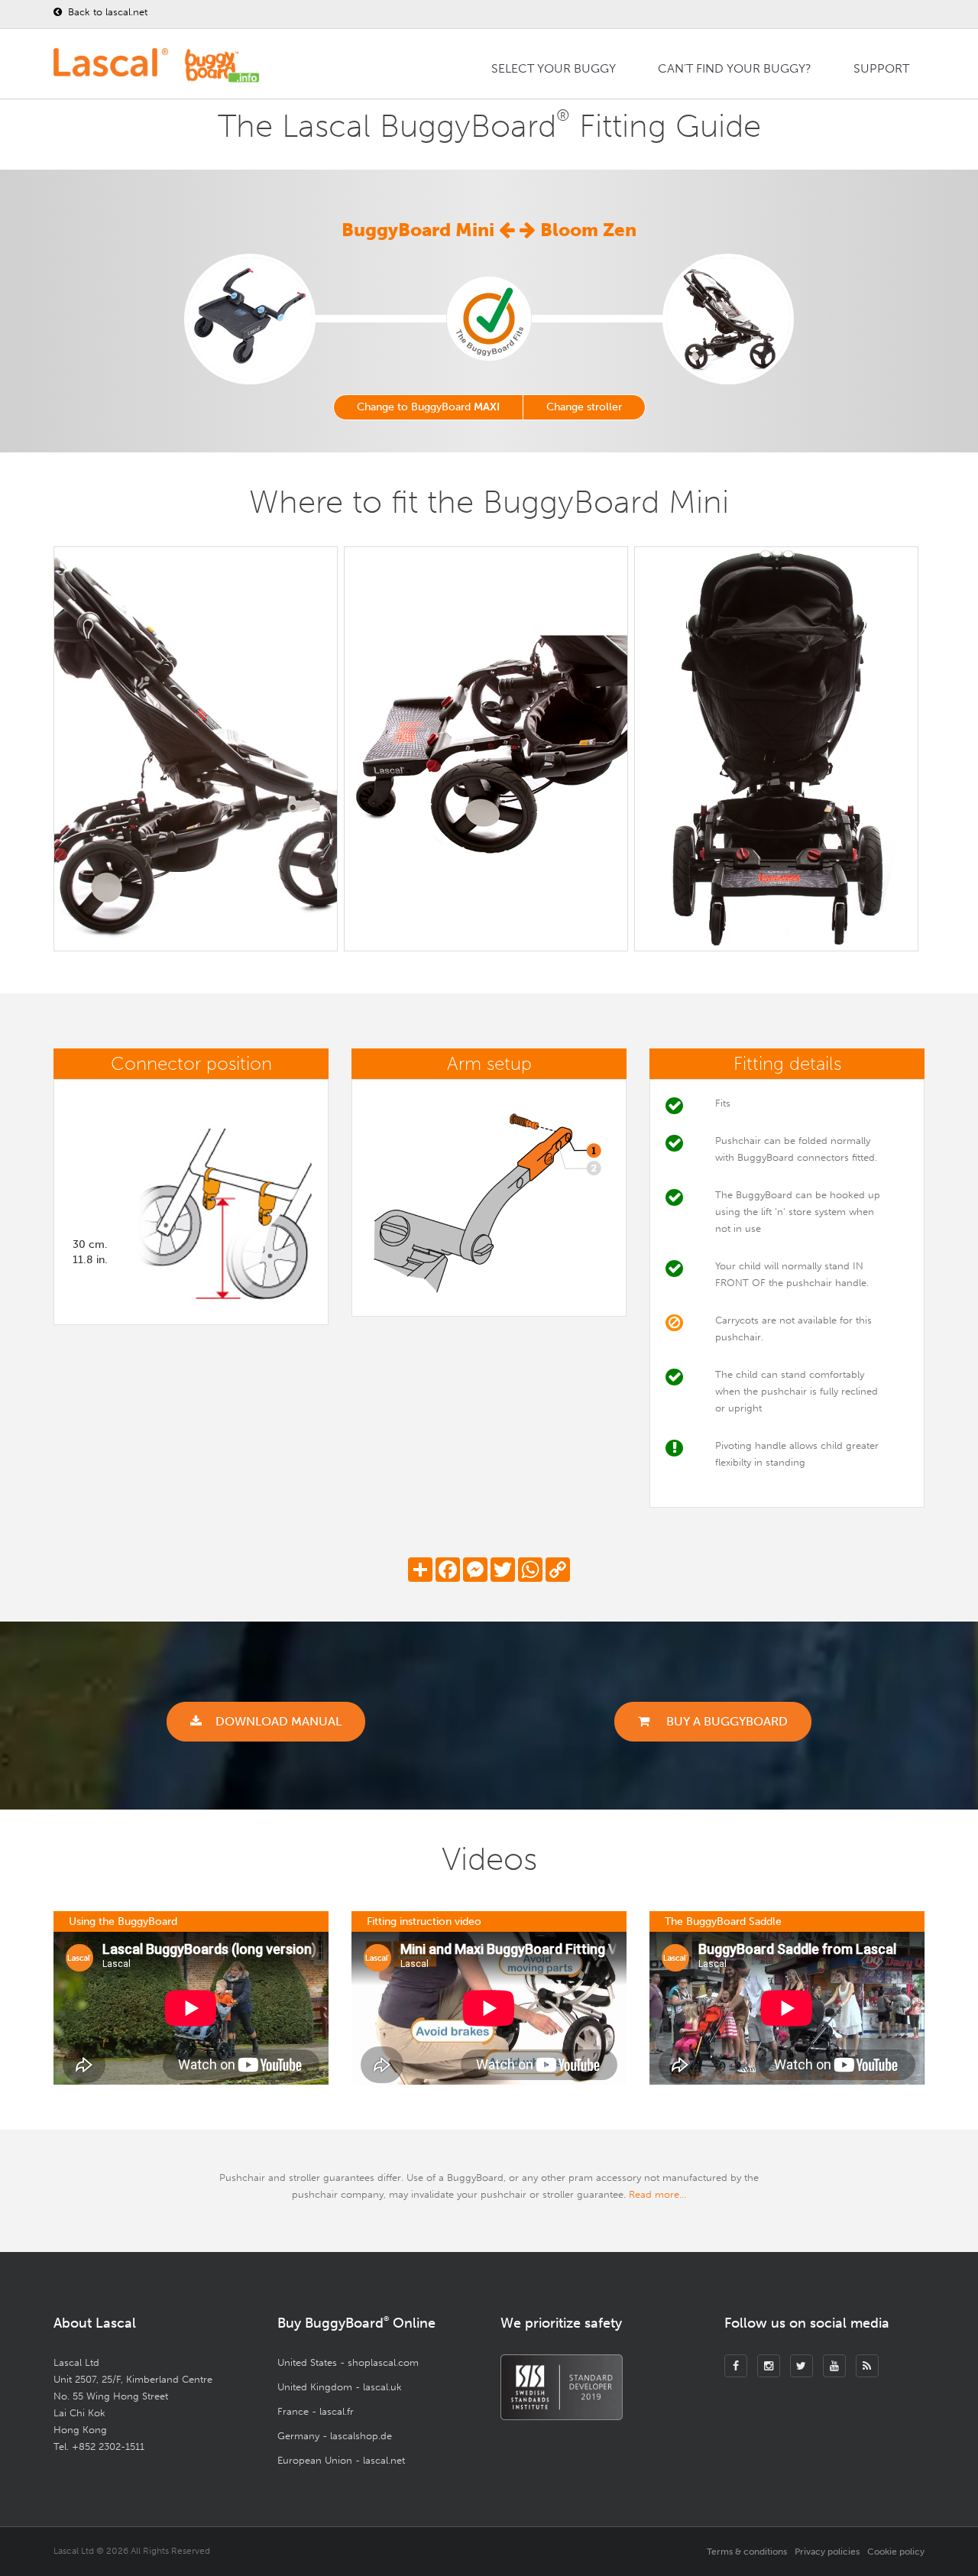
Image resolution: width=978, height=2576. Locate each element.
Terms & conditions (747, 2552)
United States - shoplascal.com (348, 2362)
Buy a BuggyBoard (725, 1721)
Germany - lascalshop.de (335, 2436)
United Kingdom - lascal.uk (340, 2387)
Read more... (657, 2194)
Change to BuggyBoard (428, 407)
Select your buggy (554, 68)
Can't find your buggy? (735, 68)
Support (881, 68)
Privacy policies (827, 2552)
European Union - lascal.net (341, 2460)
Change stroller (584, 407)
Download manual (279, 1721)
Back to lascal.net (106, 12)
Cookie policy (896, 2552)
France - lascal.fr (316, 2411)
